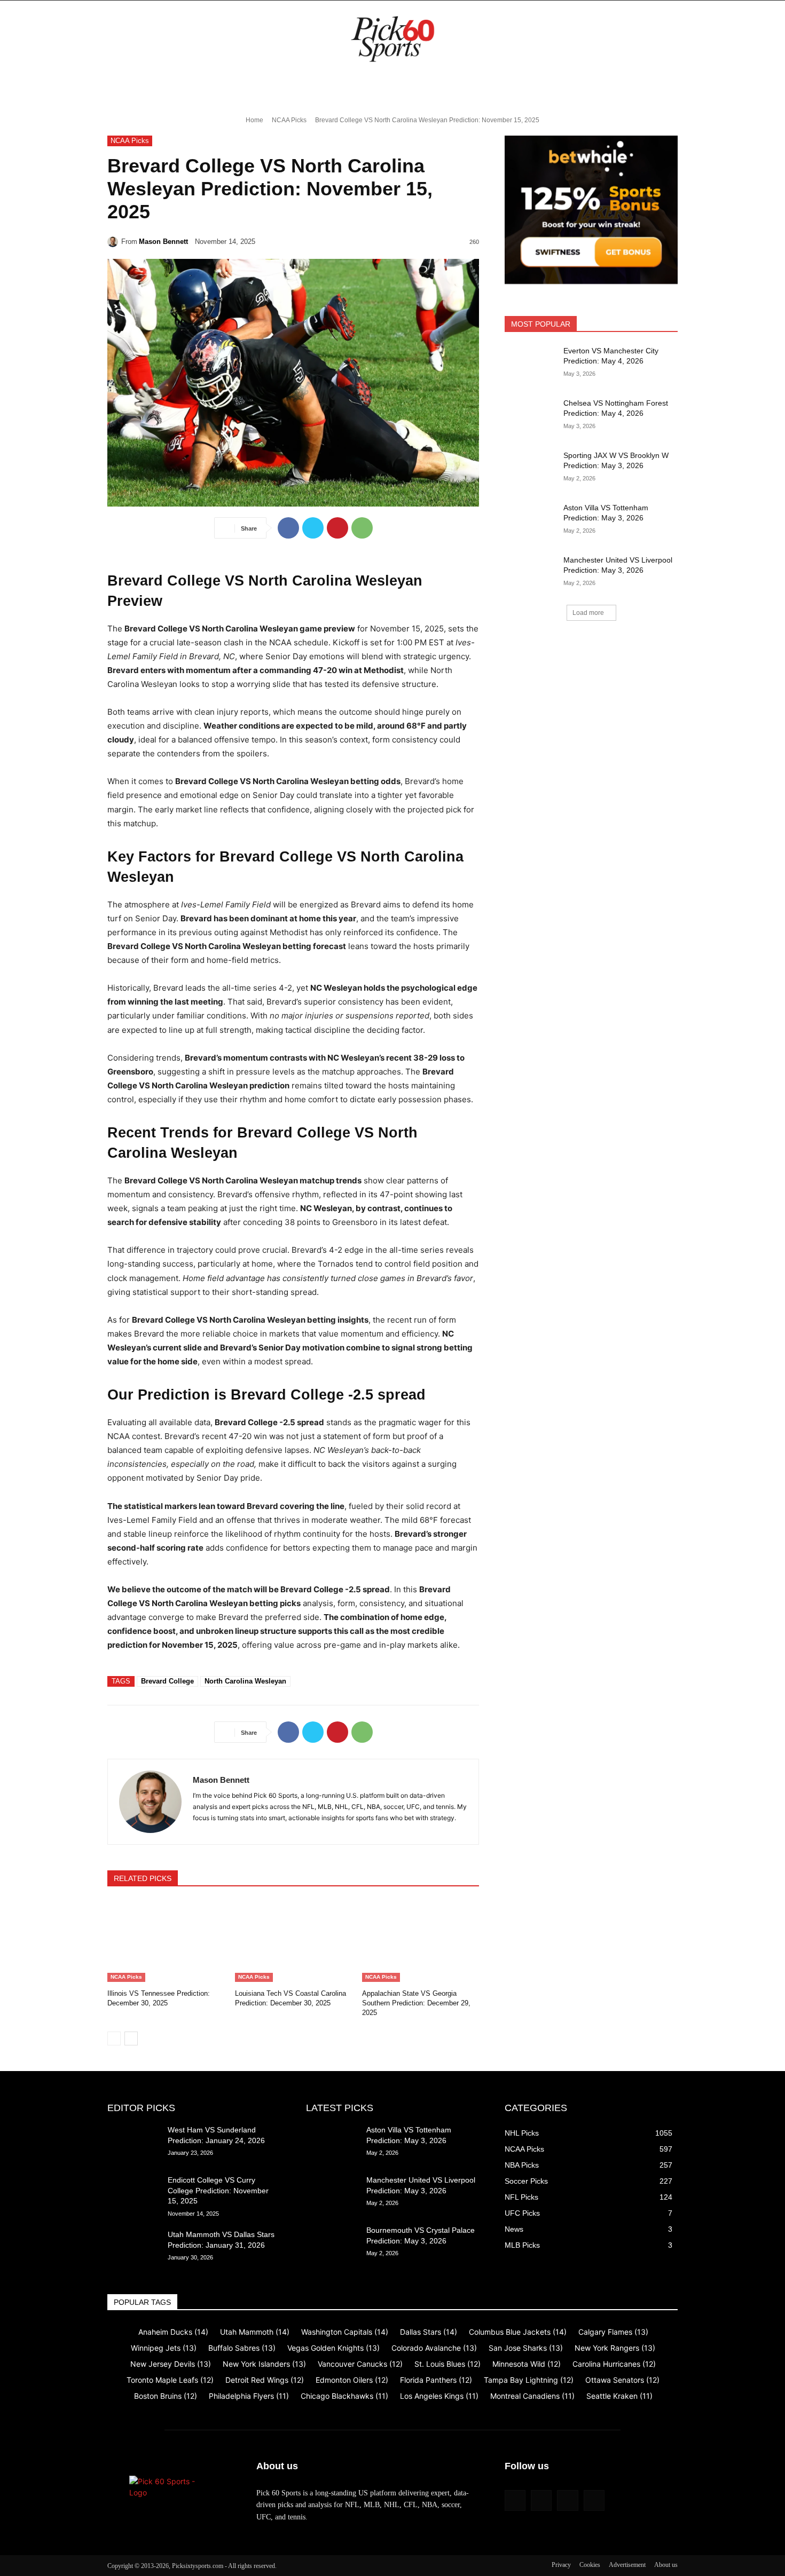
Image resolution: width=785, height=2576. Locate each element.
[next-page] (131, 2038)
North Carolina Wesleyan (245, 1681)
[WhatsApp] (362, 528)
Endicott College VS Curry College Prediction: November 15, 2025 (218, 2190)
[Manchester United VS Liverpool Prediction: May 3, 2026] (531, 573)
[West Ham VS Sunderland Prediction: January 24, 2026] (133, 2143)
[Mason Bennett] (114, 242)
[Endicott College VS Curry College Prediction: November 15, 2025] (133, 2193)
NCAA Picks (289, 120)
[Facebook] (288, 528)
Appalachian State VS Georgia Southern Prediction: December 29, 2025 (416, 2003)
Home (254, 120)
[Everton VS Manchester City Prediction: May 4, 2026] (531, 364)
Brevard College (167, 1681)
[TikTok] (567, 2500)
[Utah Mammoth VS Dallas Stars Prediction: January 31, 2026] (133, 2248)
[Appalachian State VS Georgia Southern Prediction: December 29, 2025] (421, 1941)
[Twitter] (313, 528)
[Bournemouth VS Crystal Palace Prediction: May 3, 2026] (332, 2243)
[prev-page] (114, 2038)
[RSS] (541, 2500)
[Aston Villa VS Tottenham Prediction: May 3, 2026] (531, 521)
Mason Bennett (163, 242)
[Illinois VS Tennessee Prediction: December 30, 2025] (166, 1941)
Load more (588, 613)
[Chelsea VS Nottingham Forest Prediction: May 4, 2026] (531, 416)
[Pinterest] (337, 528)
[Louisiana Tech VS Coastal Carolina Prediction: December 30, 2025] (293, 1941)
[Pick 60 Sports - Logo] (392, 39)
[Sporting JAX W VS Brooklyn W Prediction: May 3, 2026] (531, 469)
